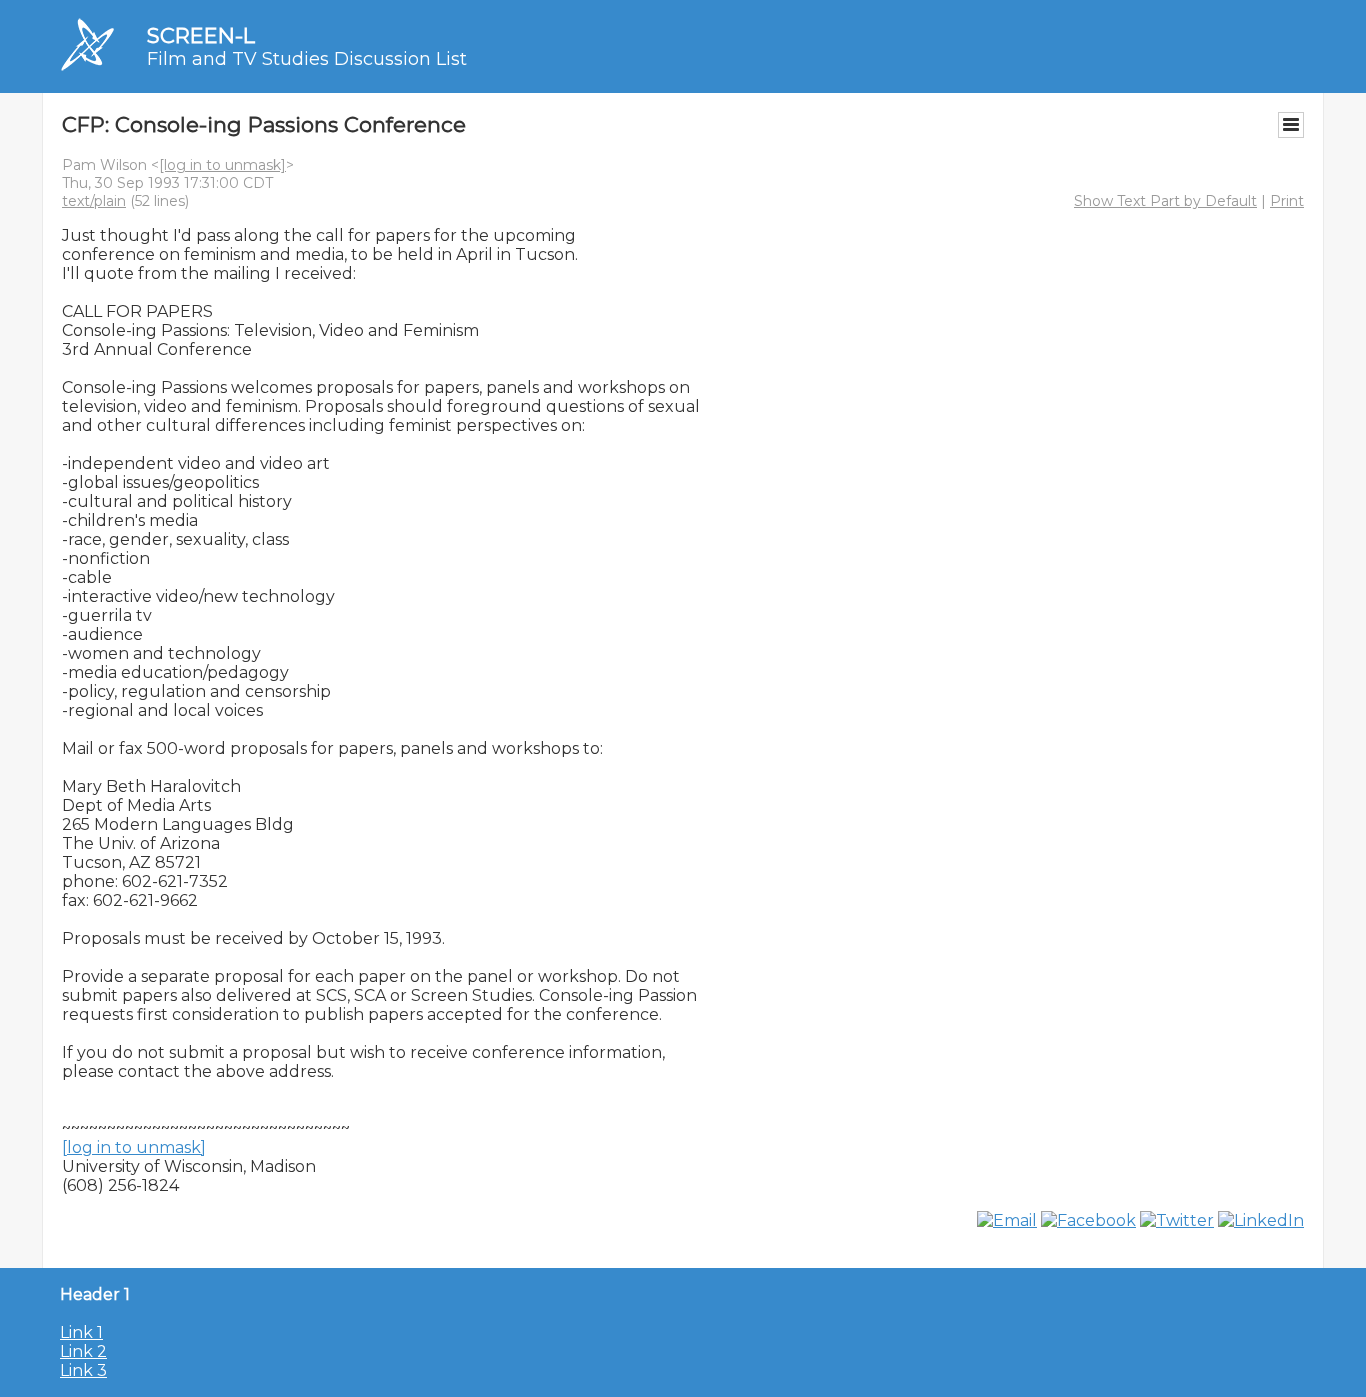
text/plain (94, 201)
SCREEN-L (201, 35)
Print (1287, 201)
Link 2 (83, 1351)
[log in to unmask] (222, 165)
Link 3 (83, 1370)
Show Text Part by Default (1165, 201)
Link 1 (81, 1332)
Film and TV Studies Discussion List (307, 59)
